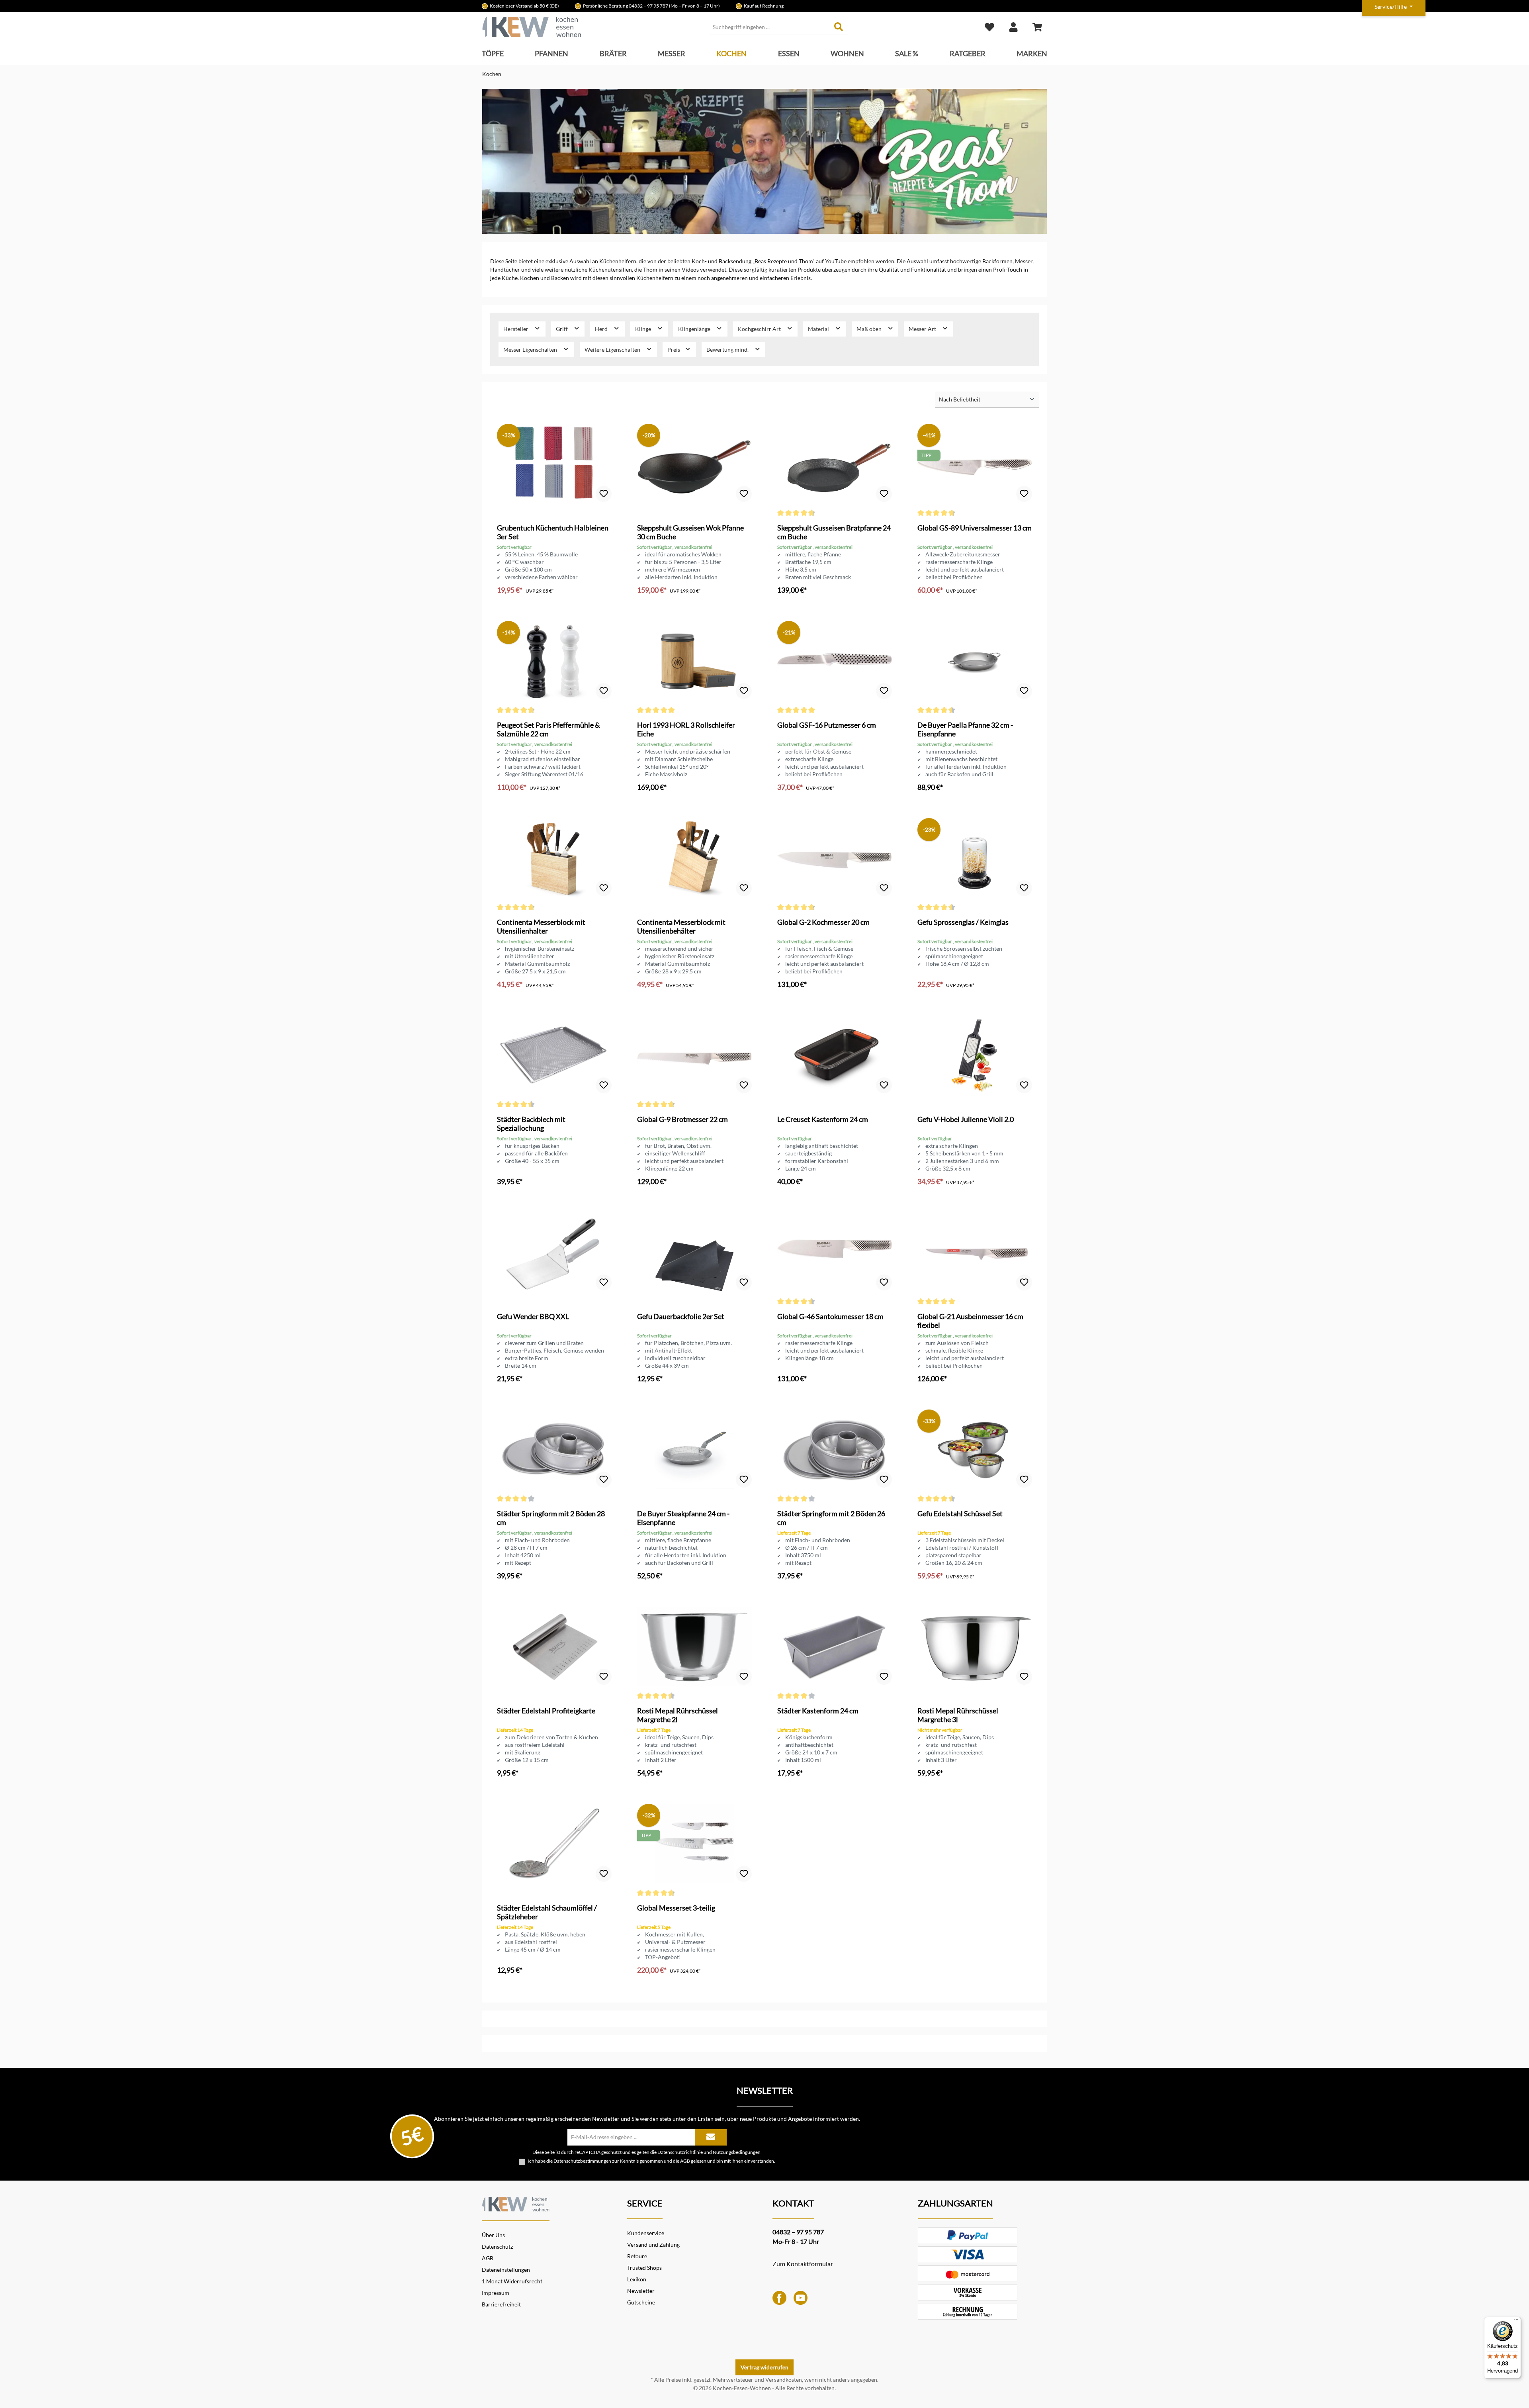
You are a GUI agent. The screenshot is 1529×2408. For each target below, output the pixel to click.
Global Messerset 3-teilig (676, 1908)
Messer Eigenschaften (531, 349)
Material (819, 329)
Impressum (496, 2293)
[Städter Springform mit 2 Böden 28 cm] (554, 1449)
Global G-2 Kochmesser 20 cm (823, 922)
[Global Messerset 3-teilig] (694, 1844)
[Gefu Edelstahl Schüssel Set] (975, 1449)
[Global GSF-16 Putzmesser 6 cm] (835, 661)
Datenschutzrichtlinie (680, 2152)
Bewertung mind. (728, 349)
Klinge (644, 329)
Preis (674, 349)
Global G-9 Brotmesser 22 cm (682, 1119)
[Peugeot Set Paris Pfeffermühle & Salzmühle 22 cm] (554, 661)
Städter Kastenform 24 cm (818, 1711)
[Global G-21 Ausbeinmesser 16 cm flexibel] (975, 1252)
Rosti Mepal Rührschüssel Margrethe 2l (677, 1715)
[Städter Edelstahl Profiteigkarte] (554, 1646)
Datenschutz (497, 2246)
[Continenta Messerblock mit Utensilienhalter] (554, 858)
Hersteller (516, 329)
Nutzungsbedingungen (737, 2152)
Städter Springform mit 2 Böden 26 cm (831, 1518)
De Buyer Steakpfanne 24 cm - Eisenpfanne (683, 1518)
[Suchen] (839, 27)
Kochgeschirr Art (760, 329)
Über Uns (493, 2235)
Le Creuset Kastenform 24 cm (823, 1119)
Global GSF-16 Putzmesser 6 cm (827, 725)
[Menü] (1516, 2322)
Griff (562, 329)
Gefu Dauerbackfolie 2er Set (681, 1316)
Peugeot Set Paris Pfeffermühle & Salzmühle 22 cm (548, 729)
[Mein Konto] (1013, 27)
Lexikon (637, 2279)
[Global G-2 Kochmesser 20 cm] (835, 858)
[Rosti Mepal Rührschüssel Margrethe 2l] (694, 1646)
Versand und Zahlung (653, 2245)
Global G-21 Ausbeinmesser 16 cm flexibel (970, 1321)
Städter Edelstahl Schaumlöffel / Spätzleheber (547, 1912)
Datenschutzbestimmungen (582, 2161)
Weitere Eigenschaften (613, 349)
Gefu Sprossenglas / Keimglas (963, 922)
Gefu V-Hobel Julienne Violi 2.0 (966, 1119)
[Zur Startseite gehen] (532, 27)
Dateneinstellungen (506, 2270)
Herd (602, 329)
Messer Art (923, 329)
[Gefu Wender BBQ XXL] (554, 1252)
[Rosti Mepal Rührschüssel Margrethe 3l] (975, 1646)
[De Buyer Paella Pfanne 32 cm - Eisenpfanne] (975, 661)
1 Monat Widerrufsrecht (512, 2281)
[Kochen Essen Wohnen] (516, 2203)
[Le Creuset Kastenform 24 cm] (835, 1055)
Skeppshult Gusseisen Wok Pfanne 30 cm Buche (690, 532)
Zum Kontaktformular (803, 2264)
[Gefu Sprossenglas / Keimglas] (975, 858)
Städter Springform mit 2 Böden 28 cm (551, 1518)
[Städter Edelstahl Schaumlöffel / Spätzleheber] (554, 1844)
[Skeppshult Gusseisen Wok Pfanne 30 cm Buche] (694, 464)
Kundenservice (646, 2233)
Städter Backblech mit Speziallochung (531, 1124)
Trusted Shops (644, 2268)
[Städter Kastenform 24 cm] (835, 1646)
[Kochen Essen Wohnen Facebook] (779, 2297)
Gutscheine (641, 2302)
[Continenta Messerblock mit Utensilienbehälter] (694, 858)
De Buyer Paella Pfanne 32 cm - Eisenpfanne (965, 729)
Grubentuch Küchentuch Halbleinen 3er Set (553, 532)
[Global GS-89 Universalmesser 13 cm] (975, 464)
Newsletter (641, 2291)
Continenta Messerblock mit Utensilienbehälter (681, 926)
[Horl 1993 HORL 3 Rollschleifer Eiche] (694, 661)
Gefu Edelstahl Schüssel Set (960, 1513)
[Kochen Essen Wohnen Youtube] (801, 2297)
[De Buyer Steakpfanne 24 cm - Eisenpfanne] (694, 1449)
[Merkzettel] (989, 27)
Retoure (637, 2256)
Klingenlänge (695, 329)
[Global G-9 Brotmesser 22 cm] (694, 1055)
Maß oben (870, 329)
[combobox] (769, 27)
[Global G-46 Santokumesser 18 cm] (835, 1252)
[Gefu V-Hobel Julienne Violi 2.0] (975, 1055)
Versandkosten (784, 2380)
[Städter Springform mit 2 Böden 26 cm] (835, 1449)
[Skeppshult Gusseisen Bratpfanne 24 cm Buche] (835, 464)
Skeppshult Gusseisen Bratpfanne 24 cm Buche (834, 532)
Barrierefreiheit (501, 2304)
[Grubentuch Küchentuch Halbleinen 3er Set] (554, 464)
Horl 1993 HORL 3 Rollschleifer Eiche (686, 729)
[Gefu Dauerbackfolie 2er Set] (694, 1252)
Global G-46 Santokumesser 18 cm (830, 1316)
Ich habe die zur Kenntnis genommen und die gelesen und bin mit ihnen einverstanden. (651, 2161)
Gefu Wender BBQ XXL (533, 1316)
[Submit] (711, 2137)
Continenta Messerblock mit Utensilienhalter (541, 926)
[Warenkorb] (1037, 27)
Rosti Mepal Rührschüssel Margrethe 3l (958, 1715)
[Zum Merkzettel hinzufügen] (604, 494)
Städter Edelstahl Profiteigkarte (546, 1711)
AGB (685, 2161)
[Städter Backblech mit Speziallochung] (554, 1055)
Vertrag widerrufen (764, 2367)
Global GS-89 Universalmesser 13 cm (975, 528)
